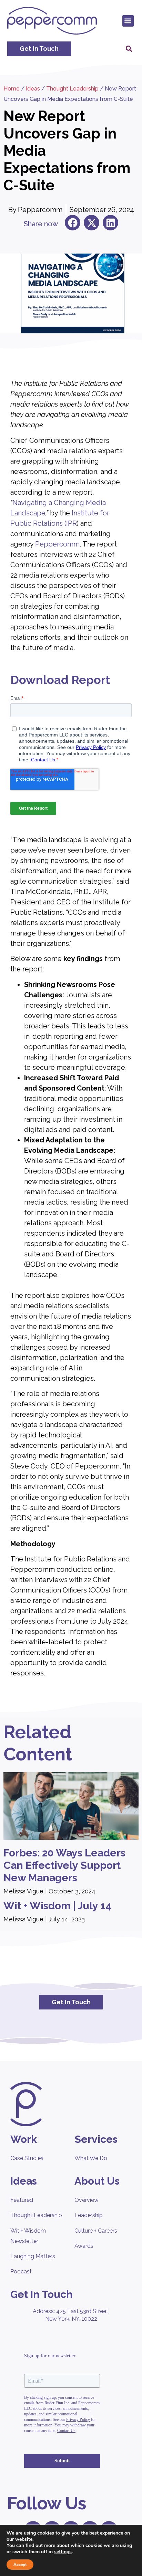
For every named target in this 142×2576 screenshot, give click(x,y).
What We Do (91, 2158)
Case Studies (27, 2158)
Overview (87, 2200)
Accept (20, 2565)
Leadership (89, 2215)
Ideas (33, 89)
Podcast (21, 2271)
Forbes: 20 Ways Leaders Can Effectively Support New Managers (64, 1865)
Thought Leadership (72, 89)
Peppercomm (57, 544)
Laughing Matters (33, 2256)
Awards (84, 2246)
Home (12, 89)
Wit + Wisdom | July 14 (57, 1906)
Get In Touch (42, 2294)
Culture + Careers (96, 2231)
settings (63, 2552)
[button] (128, 21)
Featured (22, 2200)
